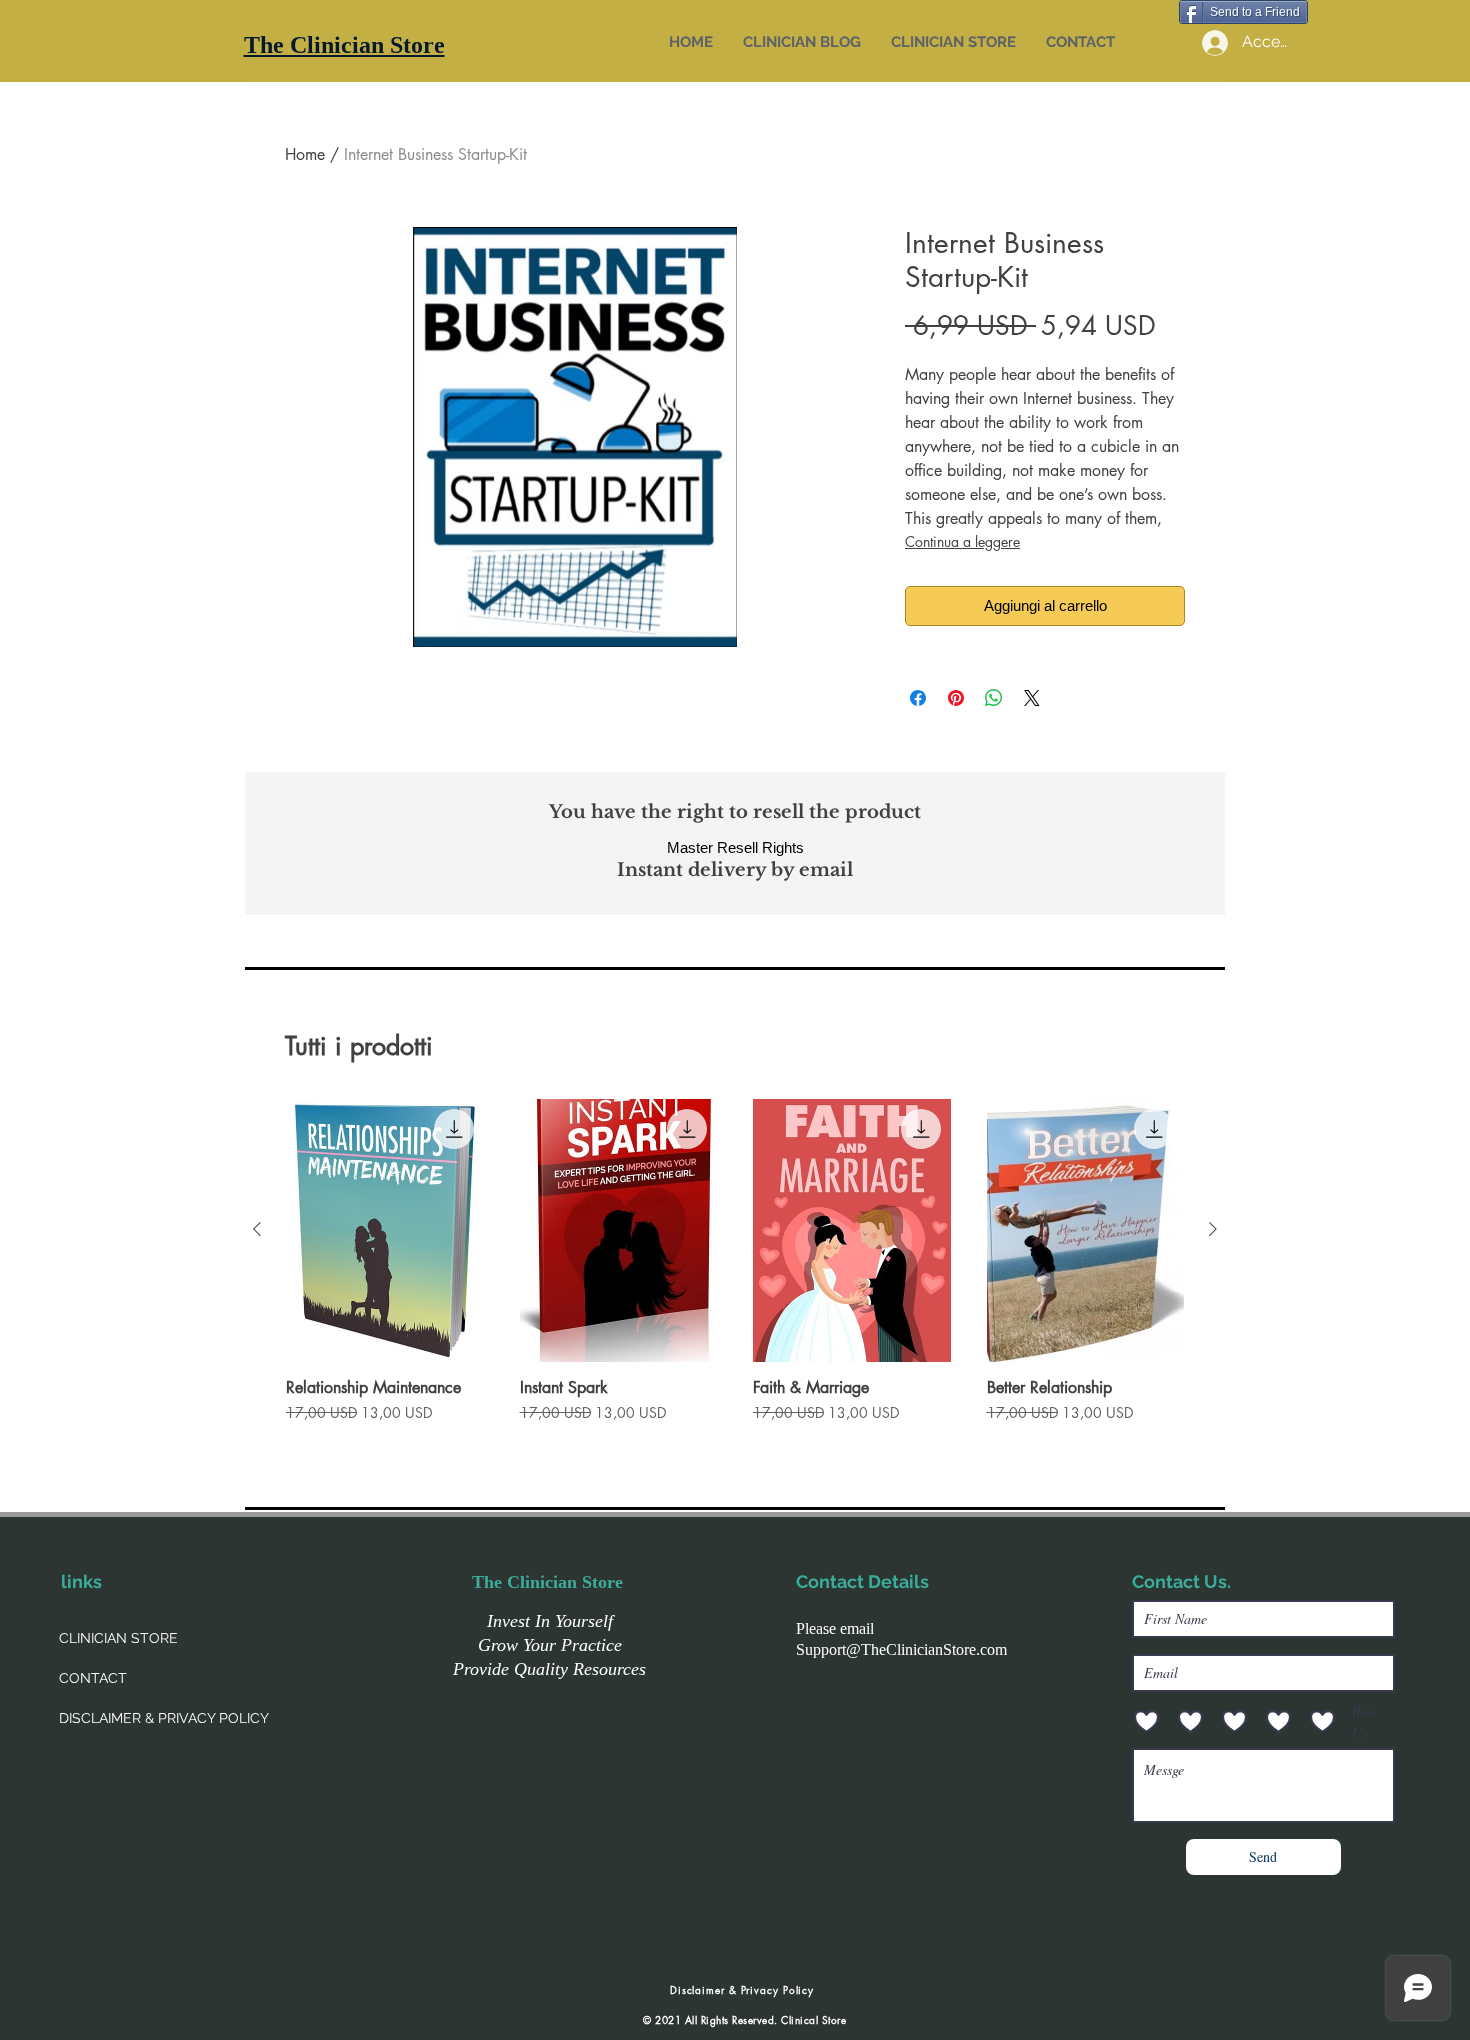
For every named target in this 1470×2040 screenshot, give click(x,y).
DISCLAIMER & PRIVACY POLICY (164, 1718)
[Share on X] (1032, 698)
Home (305, 154)
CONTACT (93, 1678)
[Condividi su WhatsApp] (994, 698)
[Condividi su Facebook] (918, 698)
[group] (735, 1271)
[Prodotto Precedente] (257, 1229)
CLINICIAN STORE (118, 1638)
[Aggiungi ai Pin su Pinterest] (956, 698)
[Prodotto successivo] (1213, 1229)
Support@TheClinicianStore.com (901, 1649)
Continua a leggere (962, 541)
